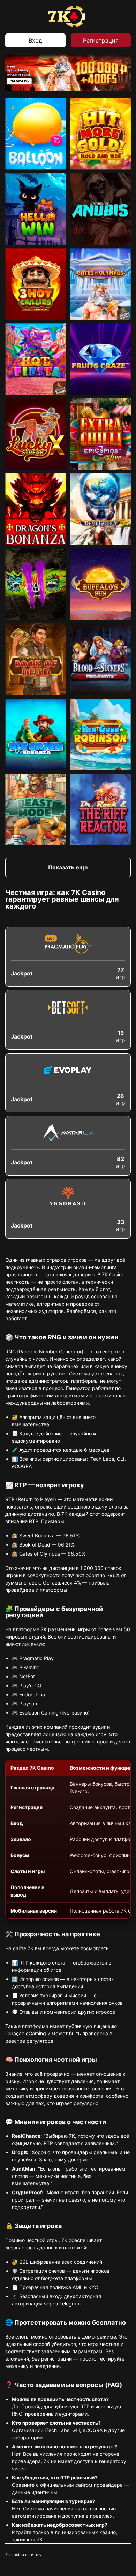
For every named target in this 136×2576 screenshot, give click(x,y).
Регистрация (101, 40)
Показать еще (68, 867)
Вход (35, 40)
